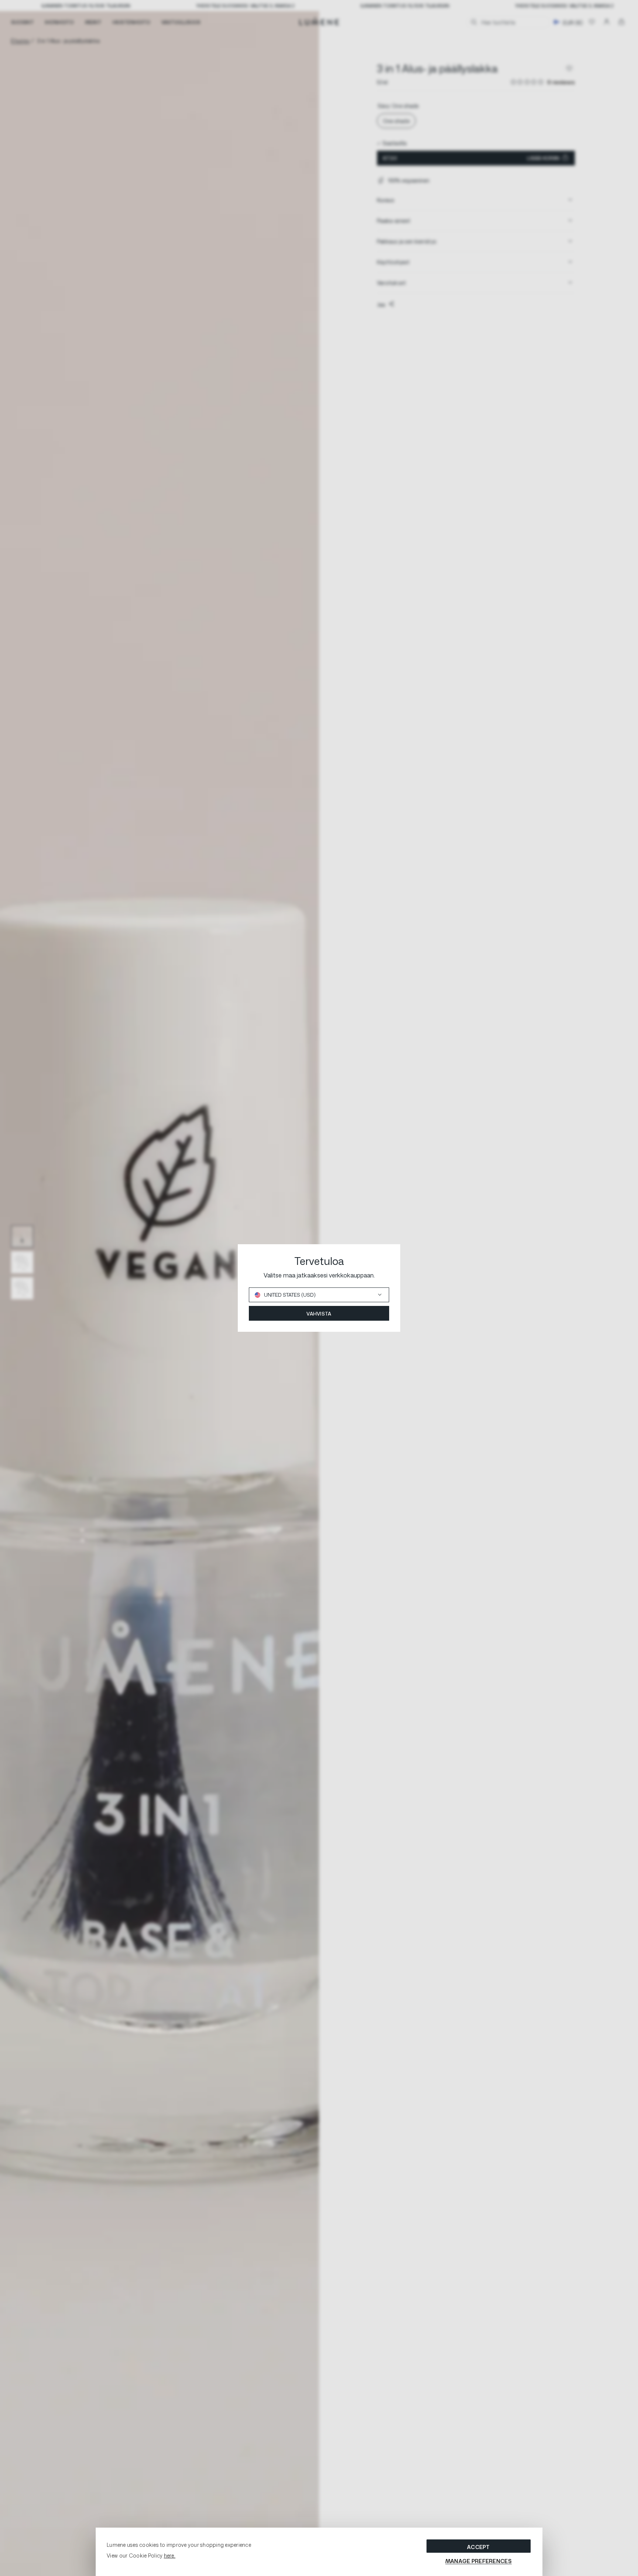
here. (170, 2555)
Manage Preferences (478, 2561)
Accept (478, 2547)
